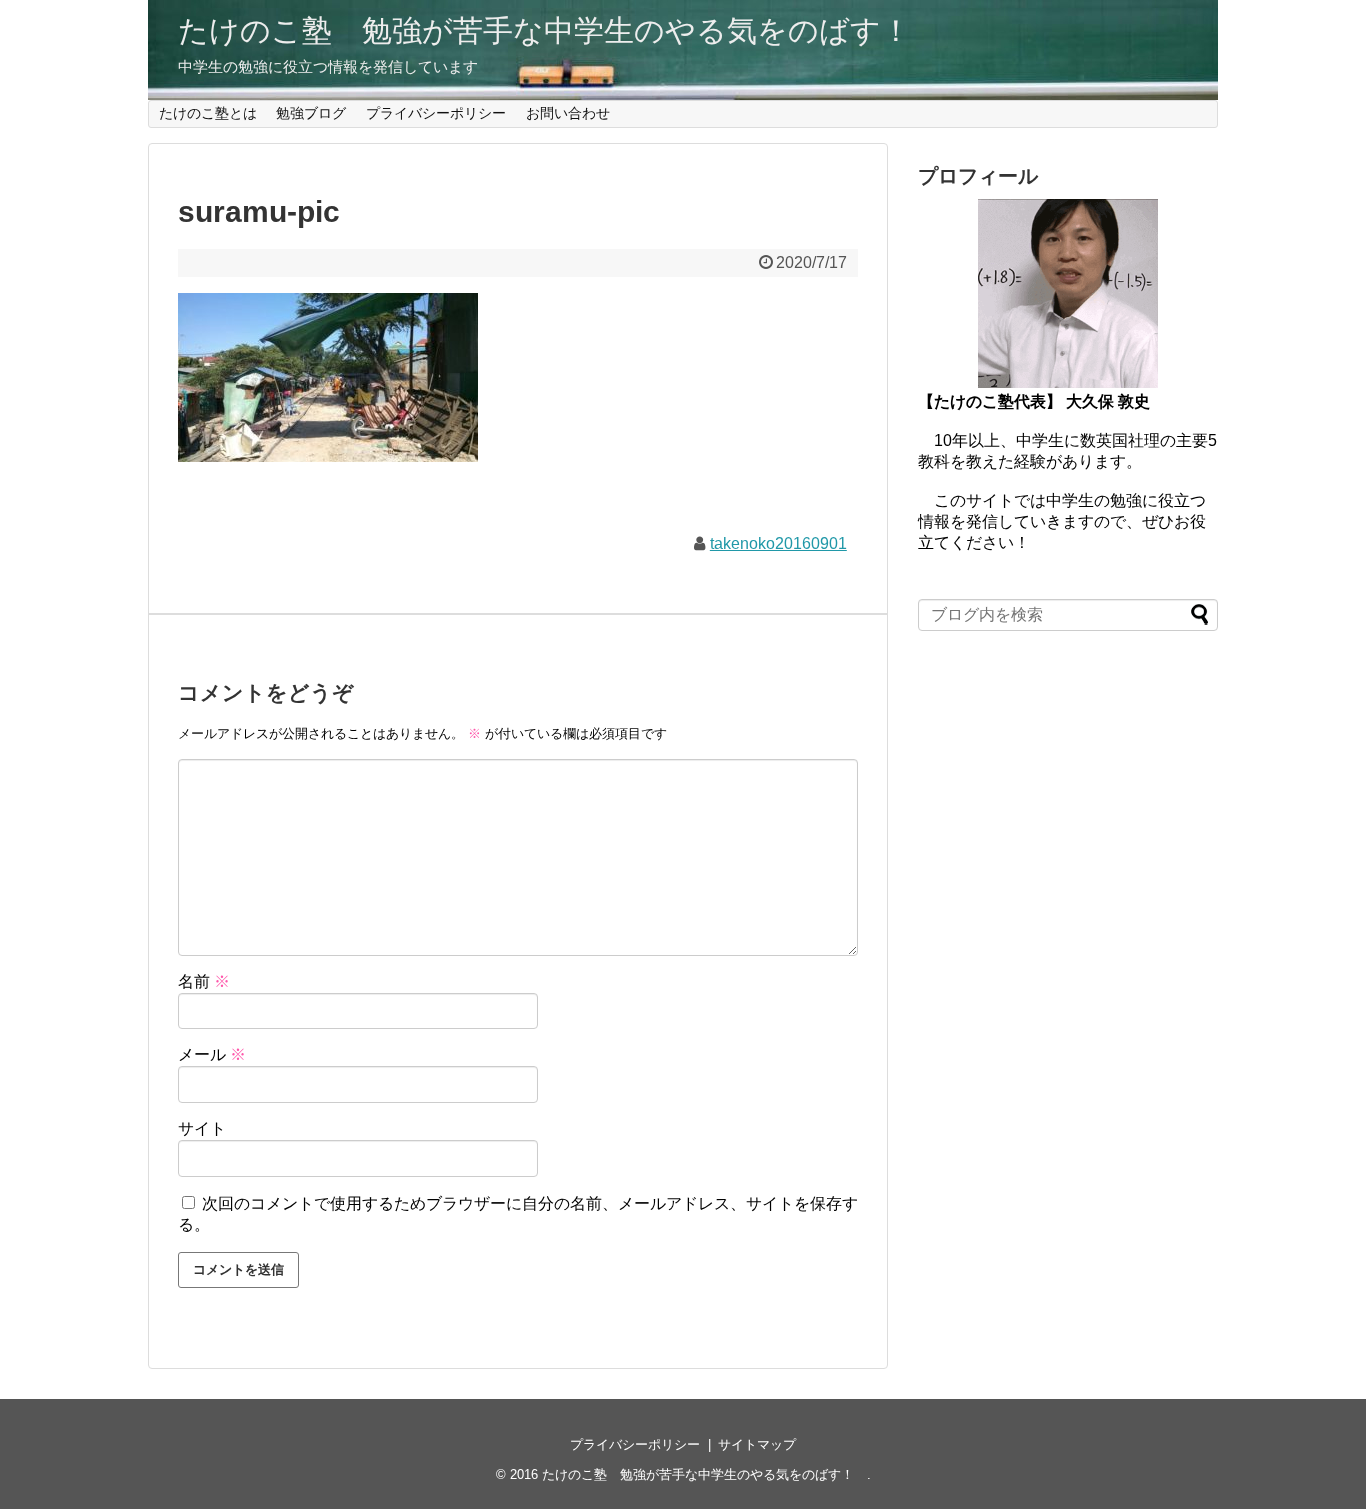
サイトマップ (757, 1444)
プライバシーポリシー (436, 113)
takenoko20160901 (778, 543)
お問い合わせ (568, 113)
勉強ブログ (311, 113)
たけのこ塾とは (208, 113)
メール (212, 1054)
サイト (202, 1128)
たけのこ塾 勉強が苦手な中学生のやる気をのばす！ (559, 30)
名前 (204, 981)
